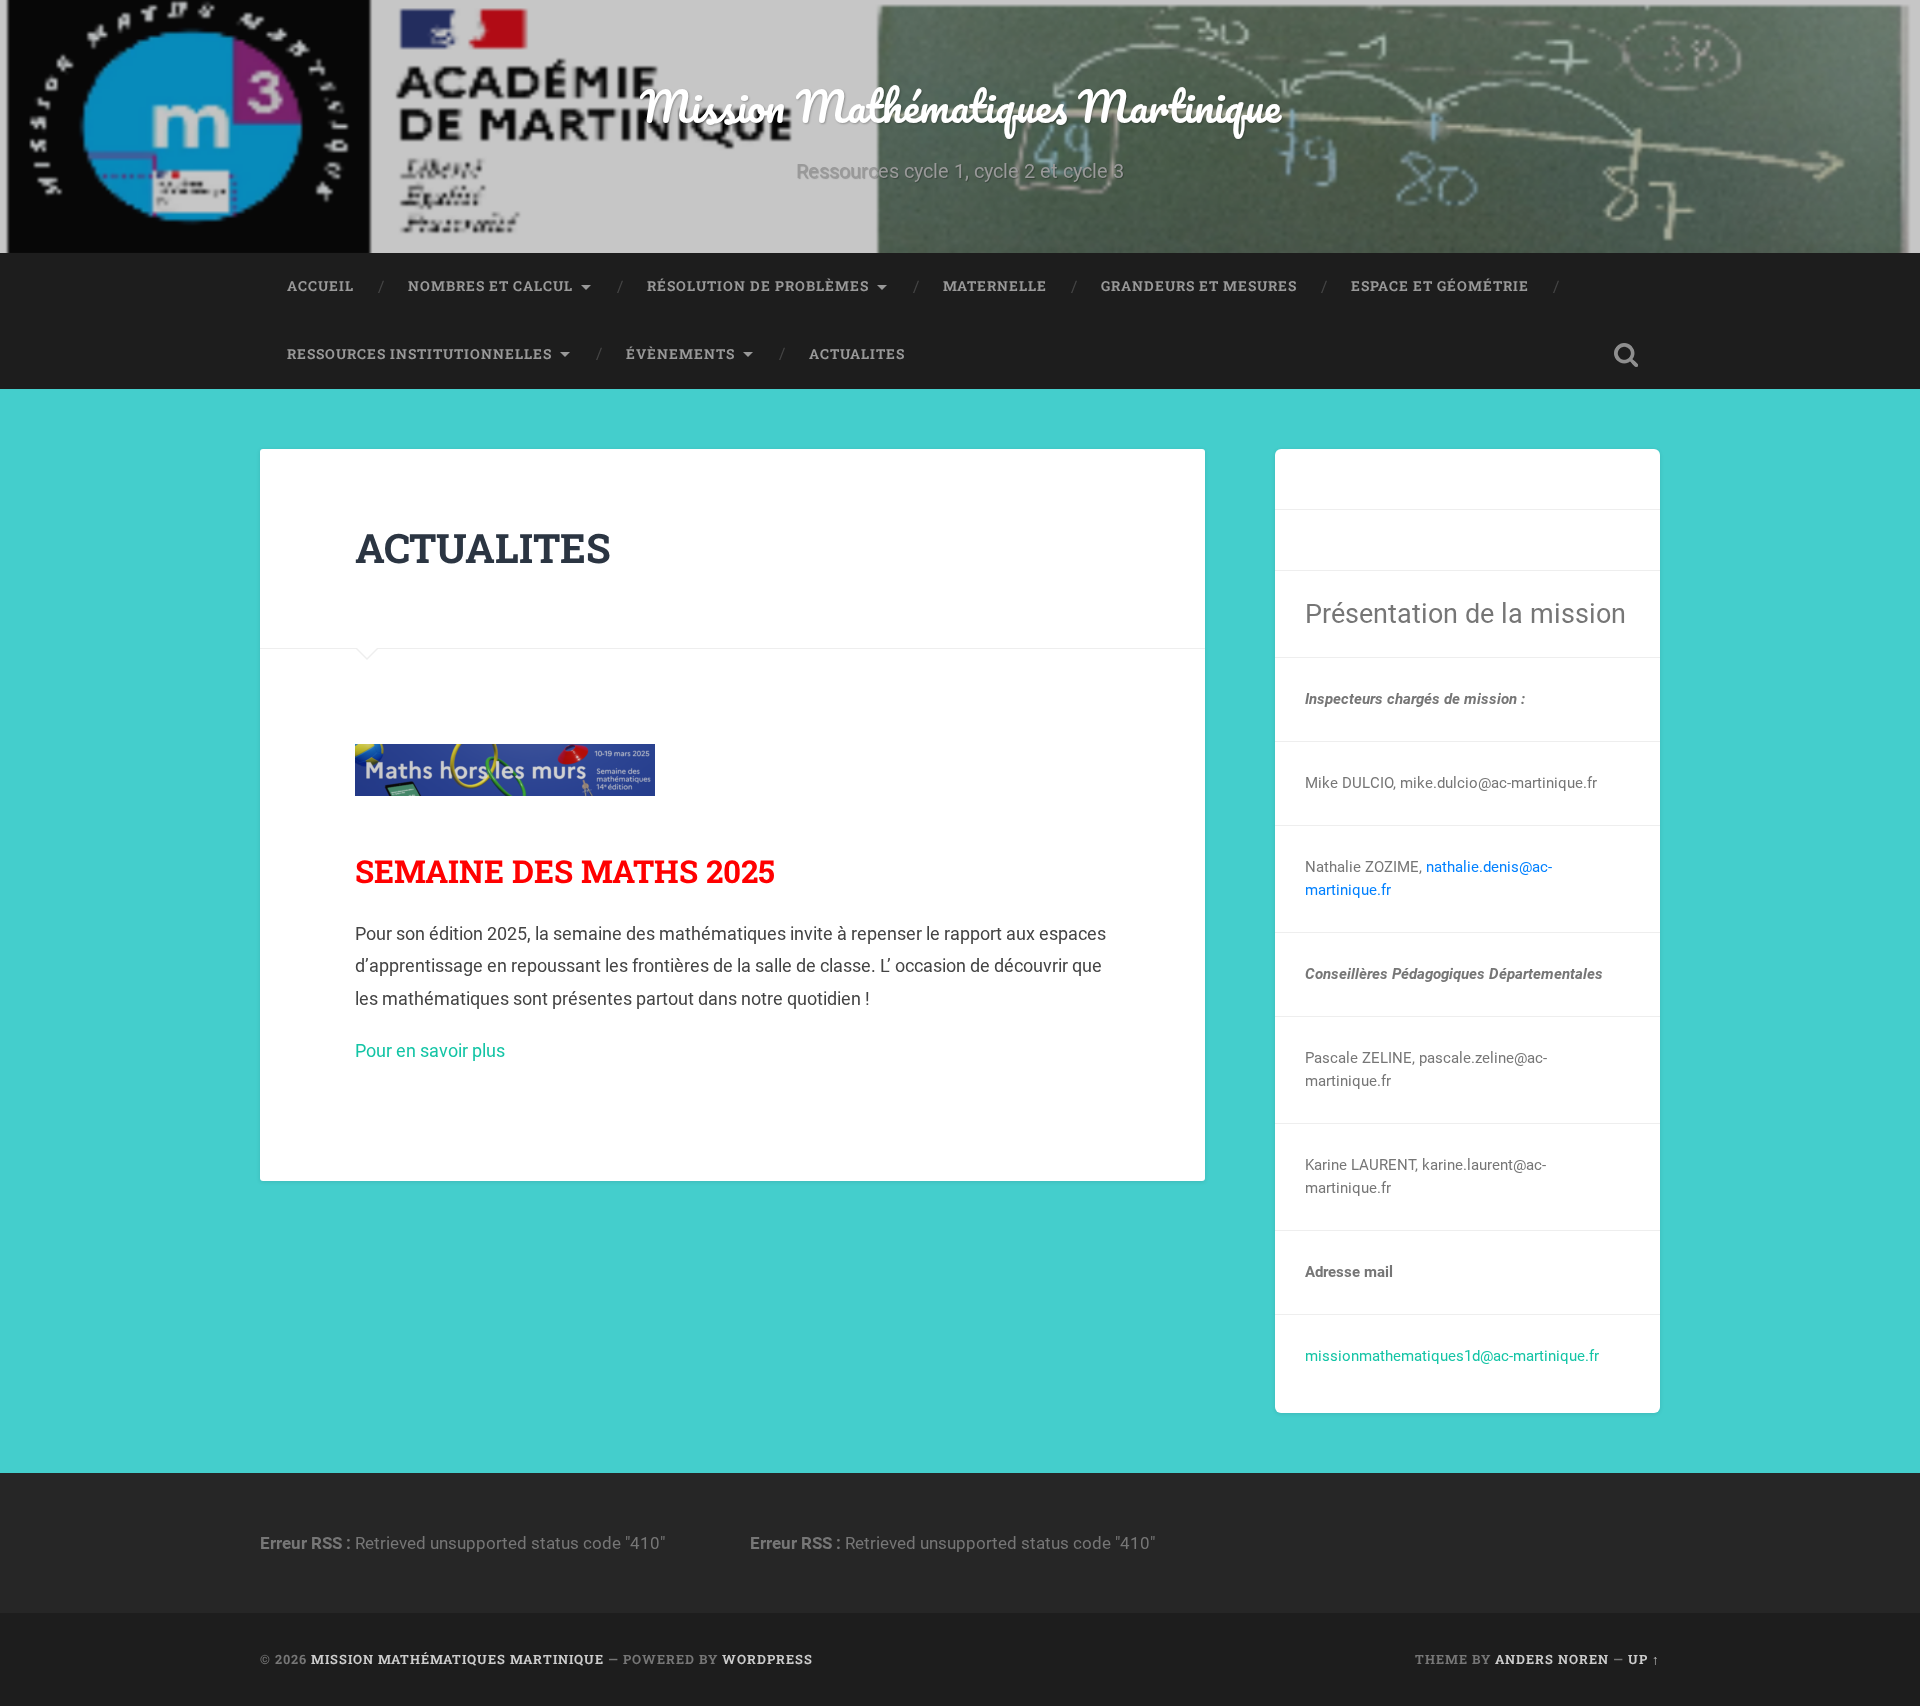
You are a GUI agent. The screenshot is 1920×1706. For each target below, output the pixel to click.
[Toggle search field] (1626, 355)
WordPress (767, 1659)
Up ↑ (1644, 1659)
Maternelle (995, 286)
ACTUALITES (857, 354)
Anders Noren (1552, 1659)
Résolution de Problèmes (758, 286)
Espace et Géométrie (1440, 286)
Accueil (320, 286)
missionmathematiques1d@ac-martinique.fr (1452, 1356)
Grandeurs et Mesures (1199, 286)
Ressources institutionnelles (419, 354)
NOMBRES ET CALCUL (490, 286)
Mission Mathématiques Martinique (960, 105)
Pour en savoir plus (430, 1050)
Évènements (680, 354)
